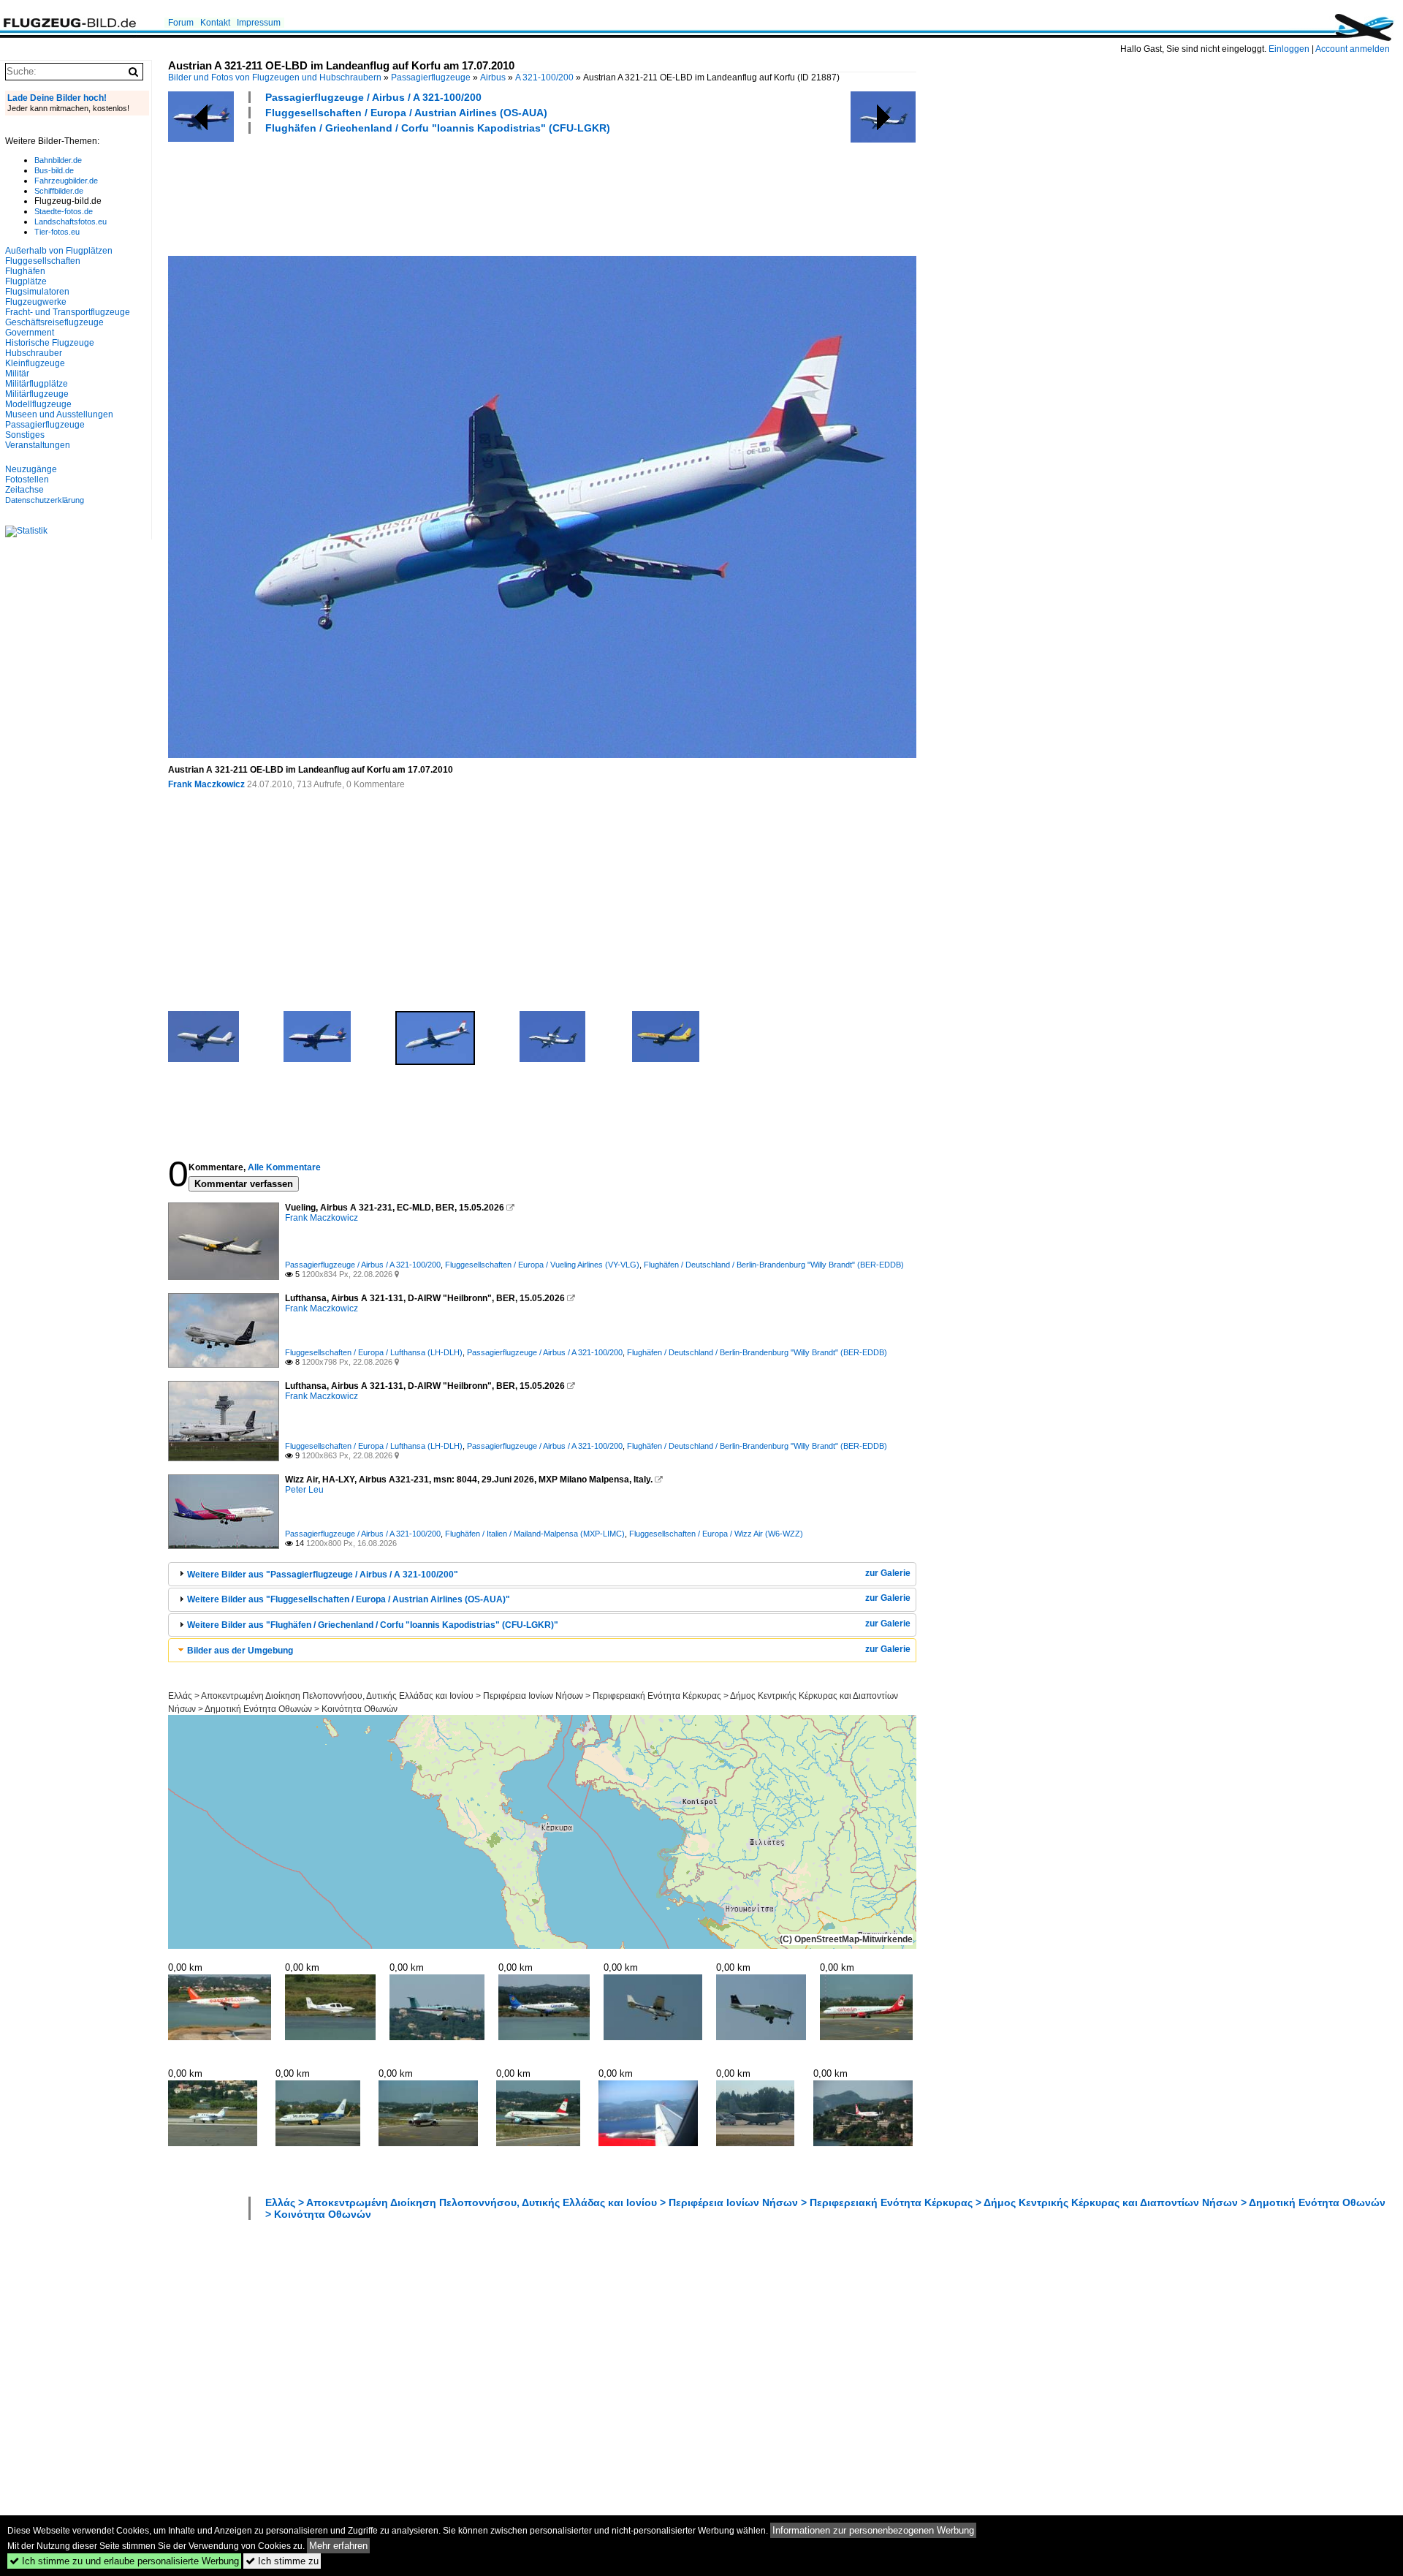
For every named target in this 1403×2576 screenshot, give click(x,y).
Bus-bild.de (54, 170)
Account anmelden (1353, 49)
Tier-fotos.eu (57, 232)
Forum (181, 23)
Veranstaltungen (38, 445)
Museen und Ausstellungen (59, 414)
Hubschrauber (34, 353)
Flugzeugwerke (36, 302)
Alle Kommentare (284, 1167)
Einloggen (1289, 49)
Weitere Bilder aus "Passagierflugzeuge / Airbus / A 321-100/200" (323, 1575)
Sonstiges (25, 435)
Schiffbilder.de (59, 191)
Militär (17, 374)
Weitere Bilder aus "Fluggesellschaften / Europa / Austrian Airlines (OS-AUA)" (349, 1599)
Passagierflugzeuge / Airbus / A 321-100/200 (373, 97)
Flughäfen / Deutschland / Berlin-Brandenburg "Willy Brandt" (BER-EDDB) (774, 1265)
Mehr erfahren (338, 2546)
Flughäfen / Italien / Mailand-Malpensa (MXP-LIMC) (535, 1534)
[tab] (542, 1574)
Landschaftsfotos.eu (71, 221)
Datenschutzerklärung (45, 500)
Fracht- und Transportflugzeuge (68, 312)
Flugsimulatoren (37, 292)
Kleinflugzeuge (35, 363)
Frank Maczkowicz (206, 784)
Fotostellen (27, 480)
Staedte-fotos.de (64, 211)
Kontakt (215, 23)
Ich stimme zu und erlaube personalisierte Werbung (124, 2561)
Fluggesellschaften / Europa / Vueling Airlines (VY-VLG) (542, 1265)
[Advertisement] (434, 193)
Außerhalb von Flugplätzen (59, 251)
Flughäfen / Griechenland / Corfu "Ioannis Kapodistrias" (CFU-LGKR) (438, 128)
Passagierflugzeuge (431, 77)
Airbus (493, 77)
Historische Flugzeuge (50, 343)
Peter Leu (304, 1490)
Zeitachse (24, 490)
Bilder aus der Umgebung (240, 1651)
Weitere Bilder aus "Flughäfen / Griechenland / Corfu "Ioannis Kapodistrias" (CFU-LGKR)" (373, 1625)
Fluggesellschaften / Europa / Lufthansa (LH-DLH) (374, 1352)
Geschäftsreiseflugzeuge (54, 322)
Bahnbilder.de (58, 160)
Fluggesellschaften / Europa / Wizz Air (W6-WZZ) (716, 1534)
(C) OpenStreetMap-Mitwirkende (846, 1939)
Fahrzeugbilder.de (66, 181)
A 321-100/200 (544, 77)
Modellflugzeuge (38, 404)
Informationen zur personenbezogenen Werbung (873, 2530)
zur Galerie (888, 1573)
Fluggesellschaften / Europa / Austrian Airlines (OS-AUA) (406, 113)
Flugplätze (26, 281)
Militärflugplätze (37, 384)
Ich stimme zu (282, 2561)
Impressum (259, 23)
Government (30, 333)
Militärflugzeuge (37, 394)
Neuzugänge (31, 469)
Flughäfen (25, 271)
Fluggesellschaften (43, 261)
